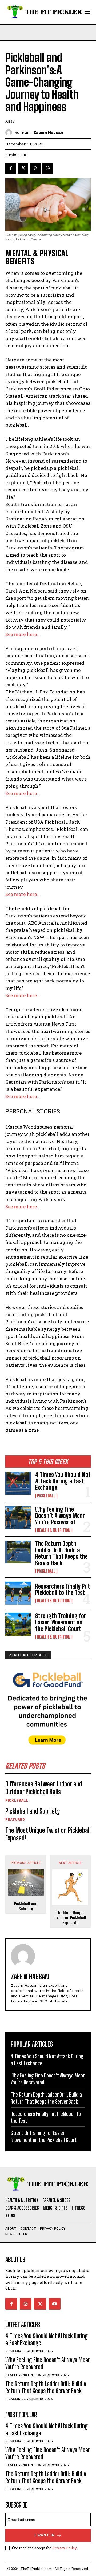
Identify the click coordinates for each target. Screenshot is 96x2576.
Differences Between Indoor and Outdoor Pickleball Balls (44, 1788)
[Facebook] (11, 168)
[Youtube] (55, 2304)
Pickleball (46, 1496)
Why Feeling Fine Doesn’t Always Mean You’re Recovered (60, 1516)
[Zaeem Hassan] (10, 132)
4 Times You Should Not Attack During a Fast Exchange (63, 1481)
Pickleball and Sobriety (33, 1811)
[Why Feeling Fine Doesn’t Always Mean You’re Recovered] (18, 1518)
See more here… (23, 634)
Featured (15, 1819)
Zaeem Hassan (48, 133)
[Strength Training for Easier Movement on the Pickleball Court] (18, 1624)
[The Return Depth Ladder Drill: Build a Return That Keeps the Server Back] (18, 1552)
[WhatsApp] (47, 168)
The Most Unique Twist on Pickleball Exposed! (70, 1918)
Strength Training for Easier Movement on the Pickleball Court (61, 1622)
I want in (45, 2535)
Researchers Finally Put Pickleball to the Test (63, 1589)
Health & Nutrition (54, 1530)
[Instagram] (26, 2304)
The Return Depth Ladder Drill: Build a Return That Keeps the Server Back (61, 1553)
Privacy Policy (64, 2548)
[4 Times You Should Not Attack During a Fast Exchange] (18, 1483)
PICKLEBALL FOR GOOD (28, 1655)
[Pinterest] (35, 168)
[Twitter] (23, 168)
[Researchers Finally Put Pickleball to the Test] (18, 1593)
